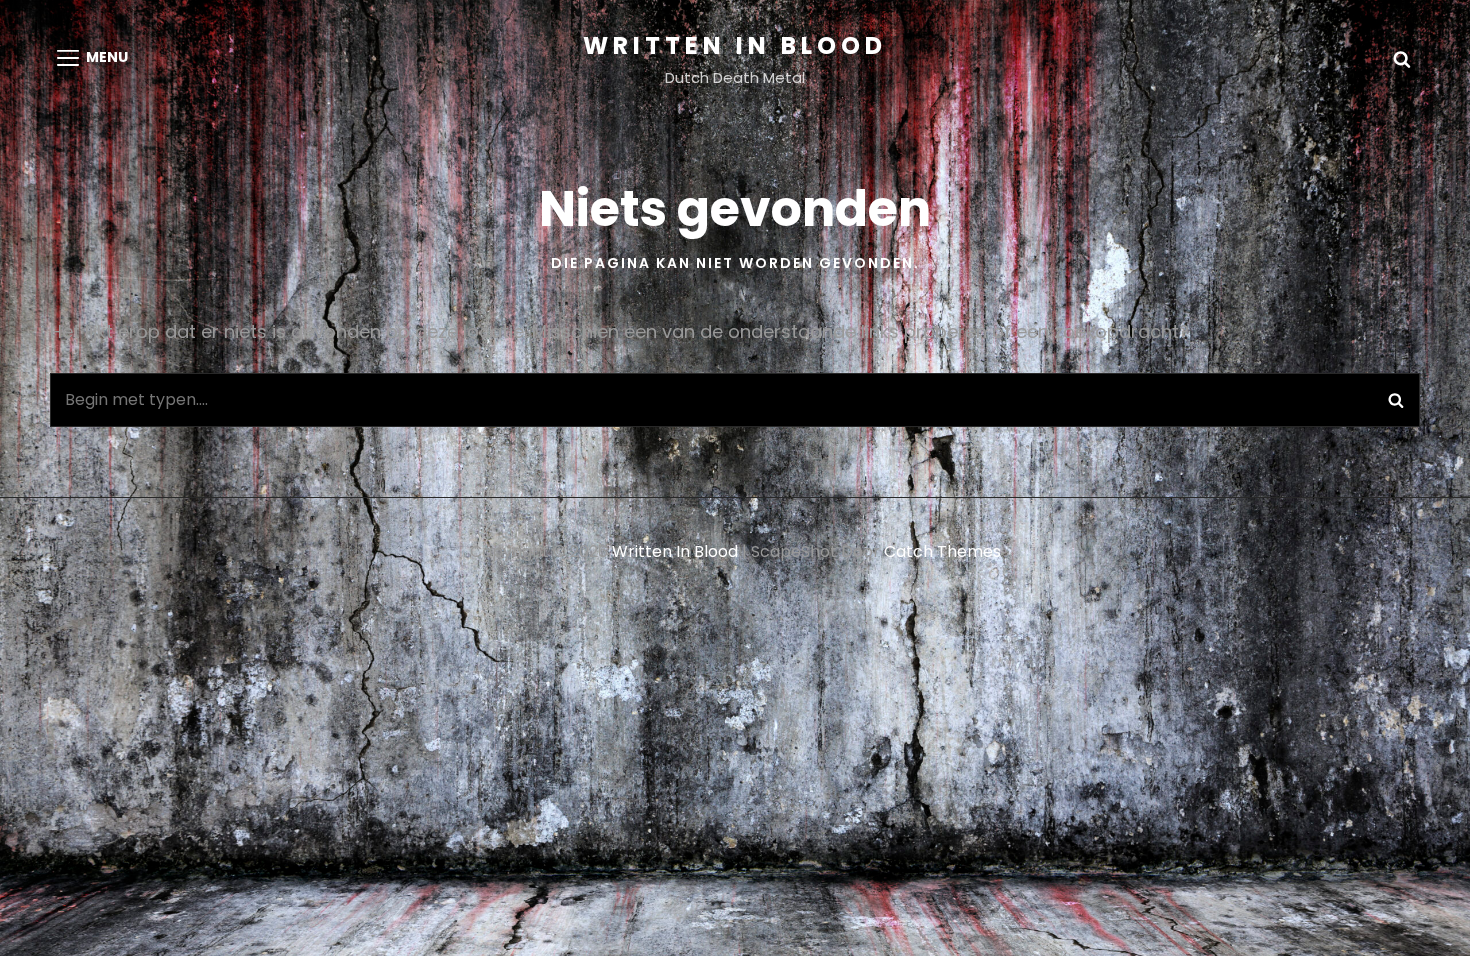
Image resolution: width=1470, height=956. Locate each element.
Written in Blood (735, 45)
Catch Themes (942, 551)
